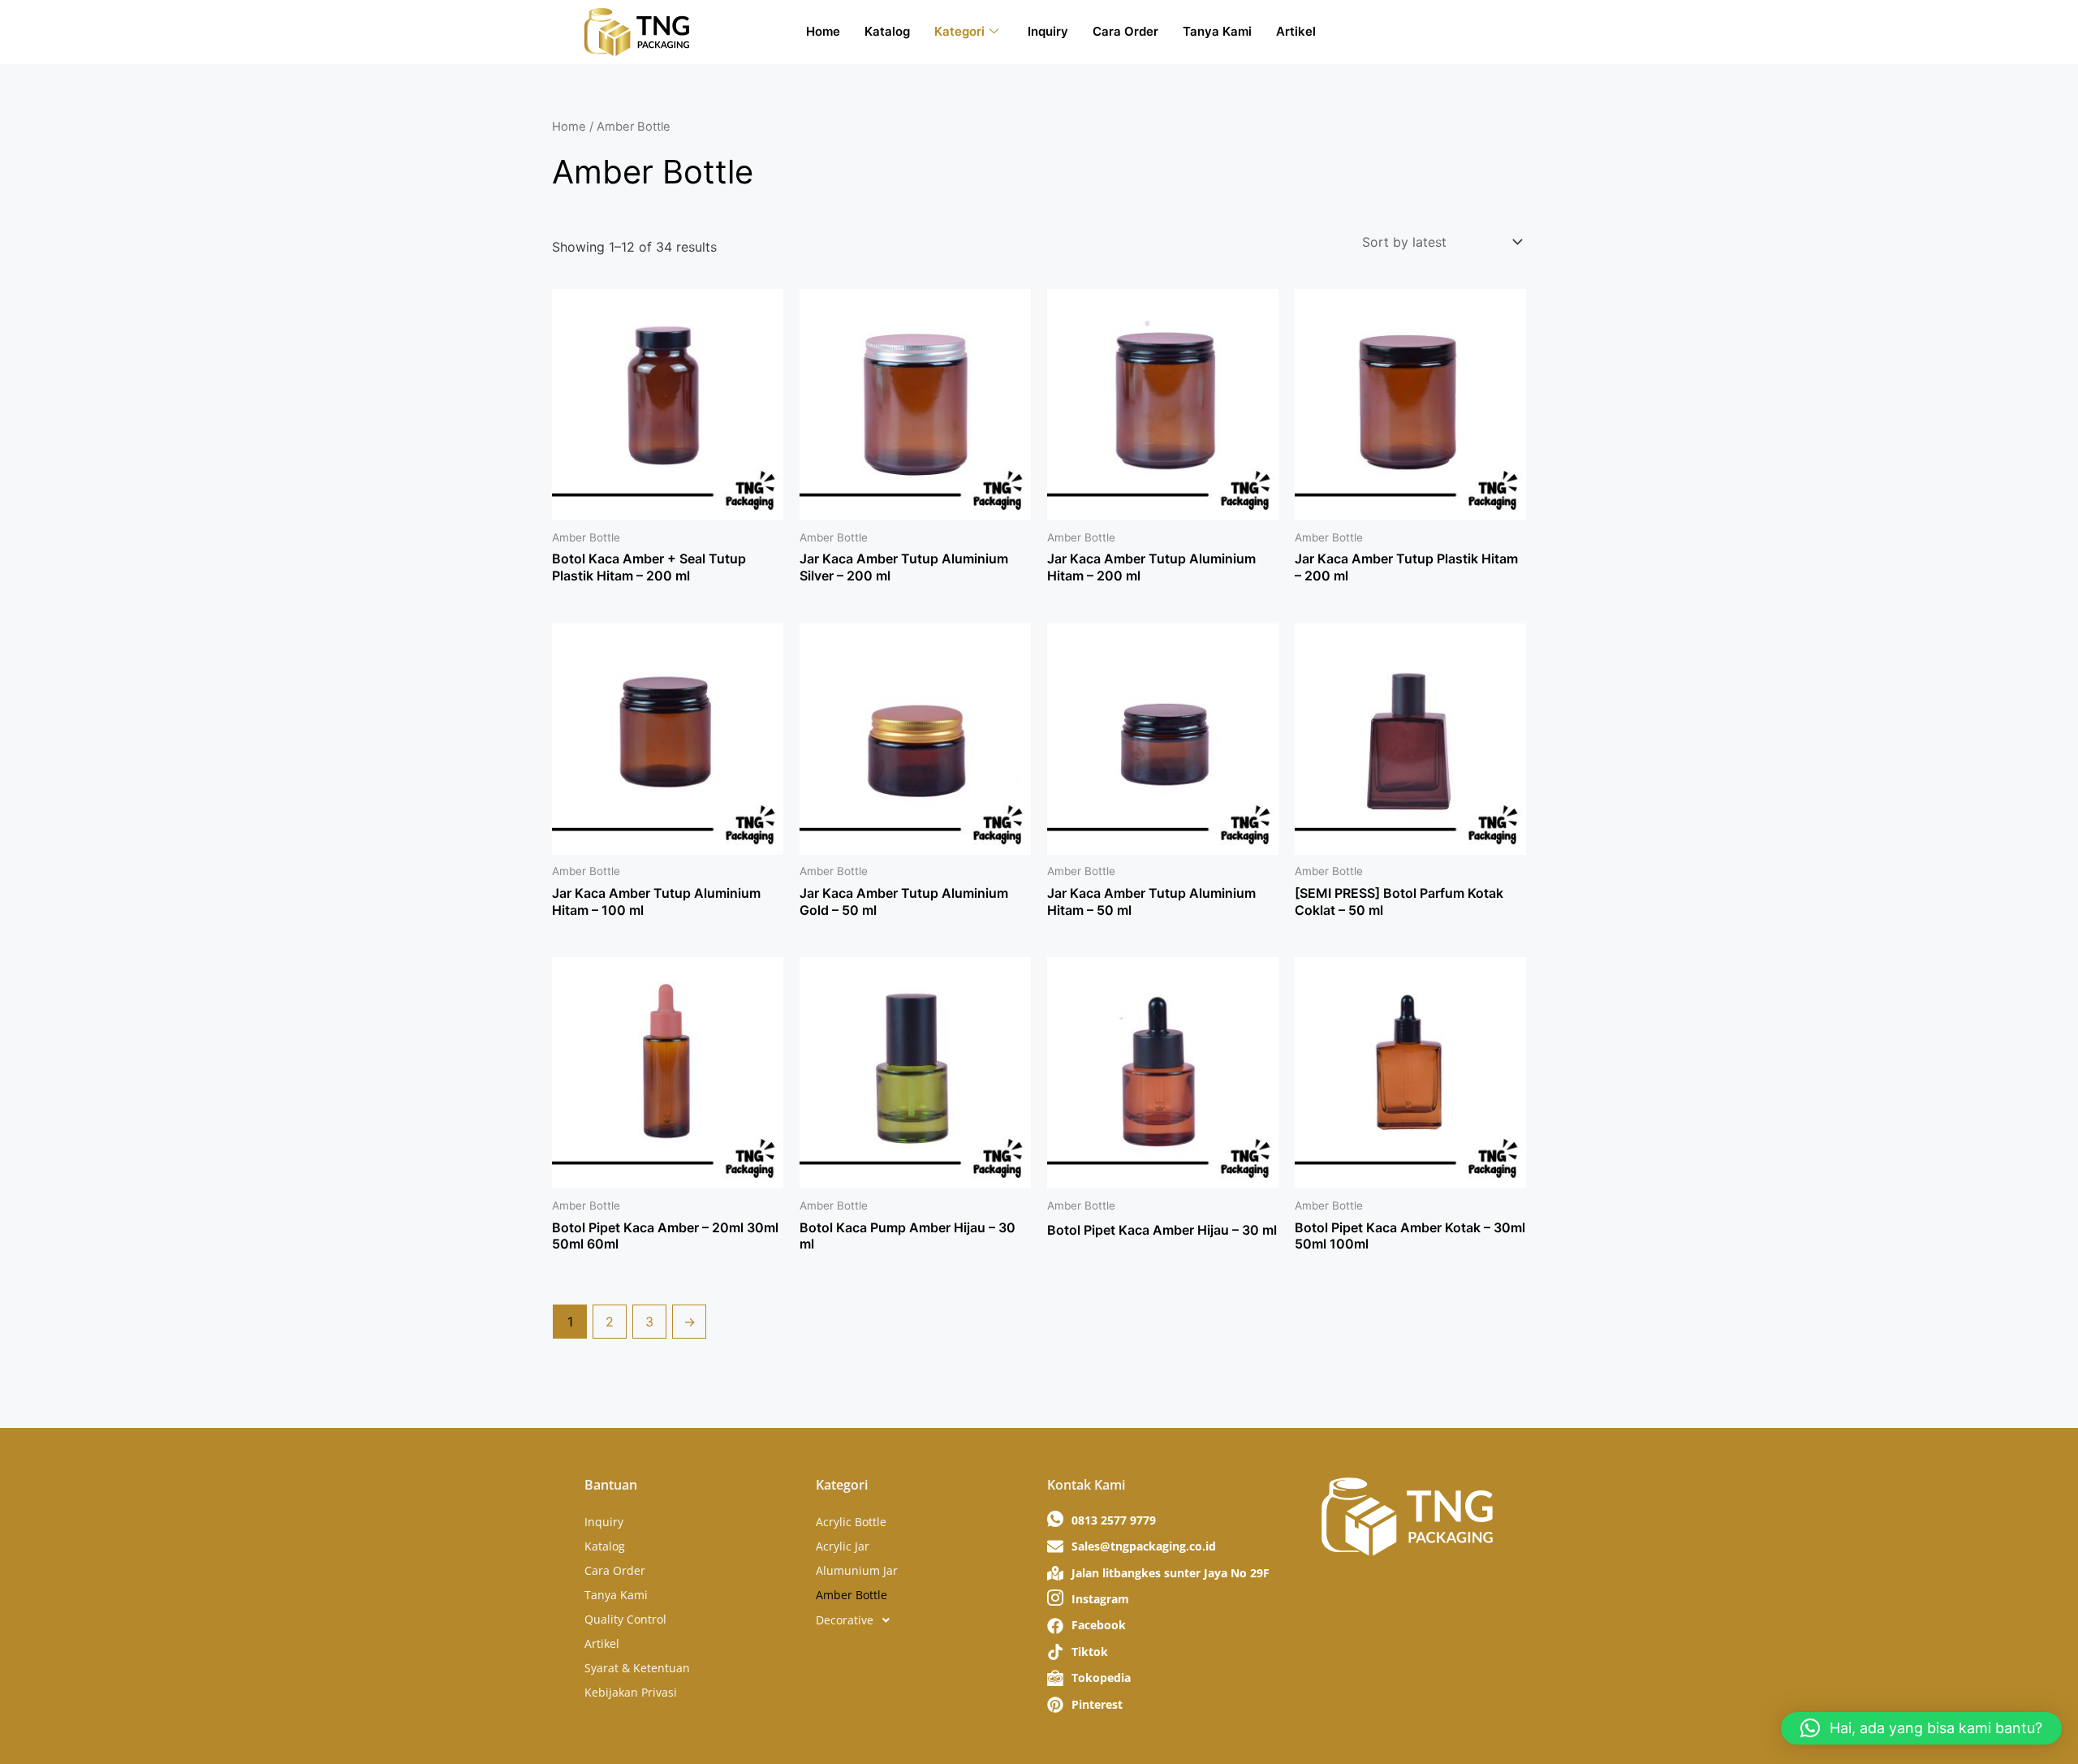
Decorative (845, 1620)
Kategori (959, 31)
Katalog (887, 31)
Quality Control (625, 1619)
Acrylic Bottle (851, 1522)
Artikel (1296, 31)
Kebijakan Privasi (631, 1692)
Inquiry (1048, 31)
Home (823, 31)
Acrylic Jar (843, 1546)
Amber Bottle (851, 1595)
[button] (923, 1620)
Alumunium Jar (857, 1570)
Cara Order (1125, 31)
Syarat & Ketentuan (637, 1668)
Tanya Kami (1217, 31)
